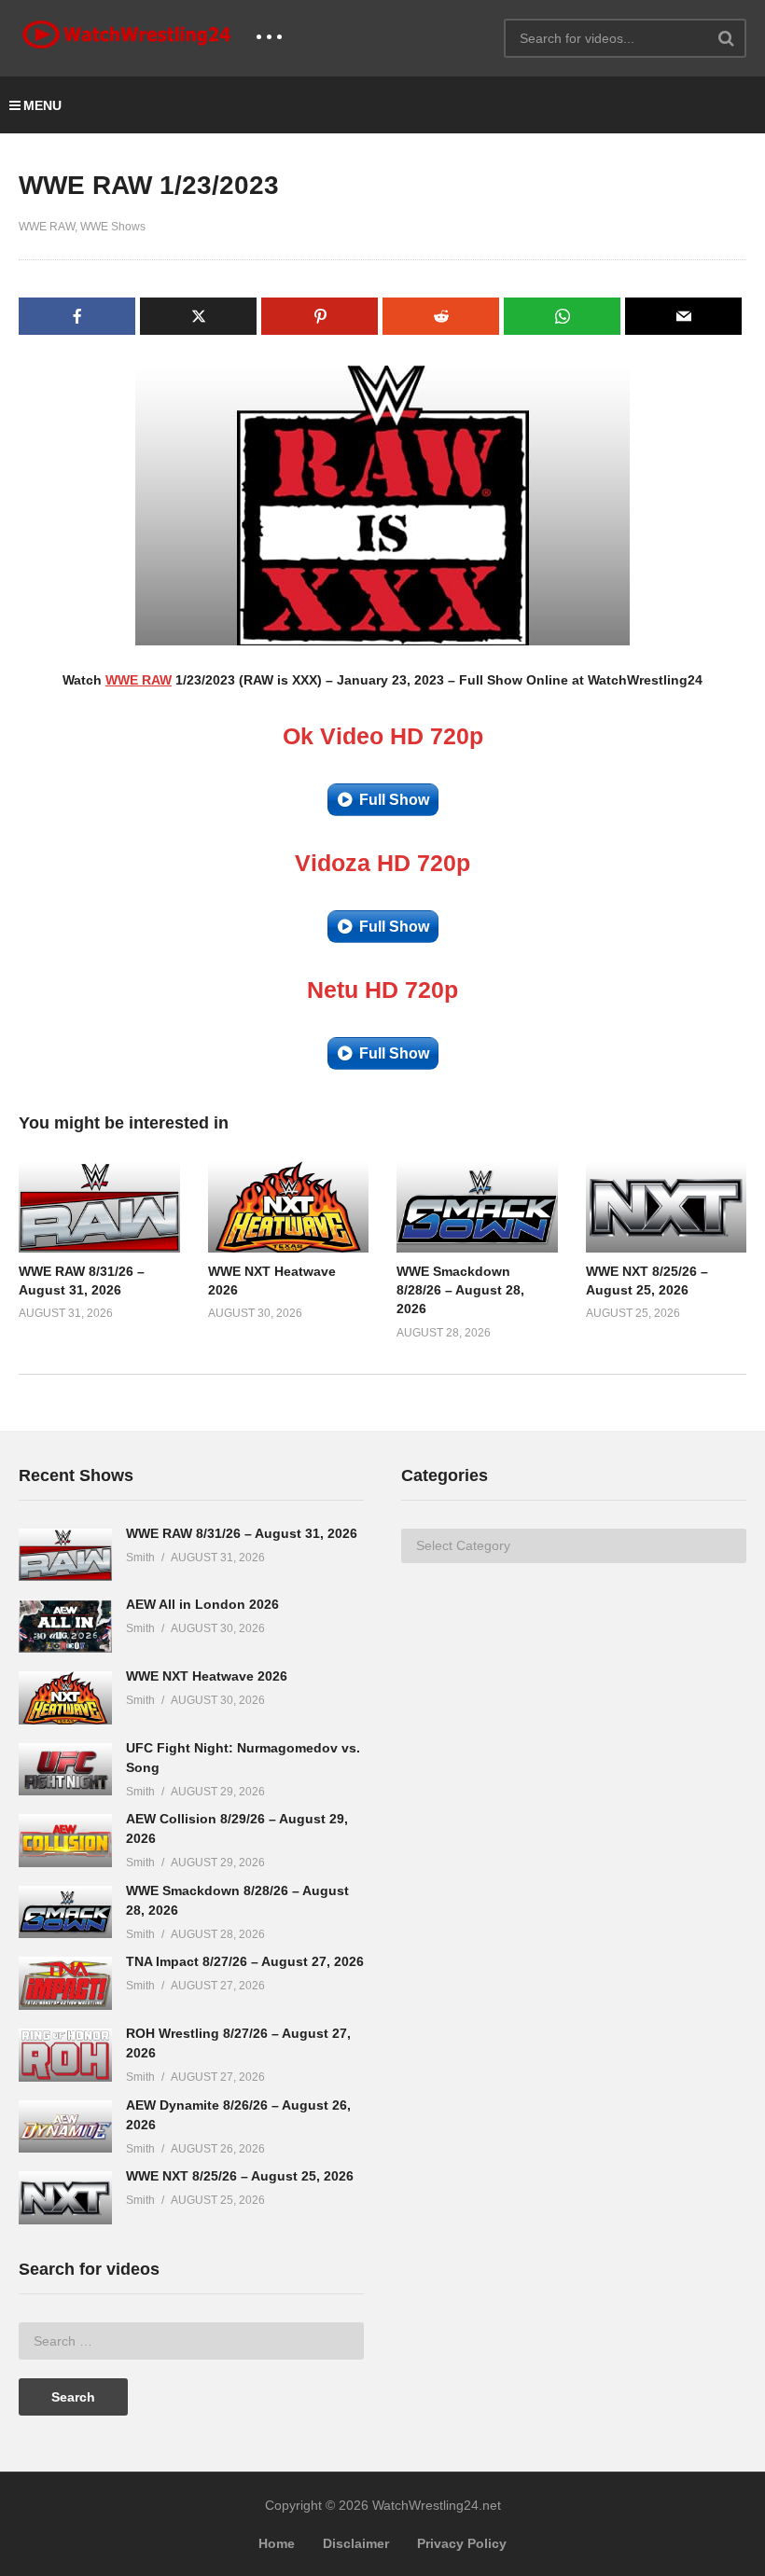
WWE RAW (47, 227)
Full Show (394, 800)
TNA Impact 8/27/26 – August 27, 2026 (245, 1961)
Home (277, 2543)
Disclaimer (356, 2543)
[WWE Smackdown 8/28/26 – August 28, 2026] (65, 1912)
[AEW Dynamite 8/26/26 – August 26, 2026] (65, 2127)
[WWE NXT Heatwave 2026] (65, 1698)
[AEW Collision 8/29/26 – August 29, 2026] (65, 1841)
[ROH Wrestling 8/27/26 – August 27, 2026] (65, 2055)
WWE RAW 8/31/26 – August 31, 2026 (242, 1533)
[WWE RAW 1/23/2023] (99, 1207)
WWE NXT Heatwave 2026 (207, 1676)
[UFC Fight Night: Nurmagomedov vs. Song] (65, 1770)
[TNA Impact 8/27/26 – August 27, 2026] (65, 1983)
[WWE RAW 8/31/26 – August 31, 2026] (65, 1555)
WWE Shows (113, 227)
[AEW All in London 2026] (65, 1626)
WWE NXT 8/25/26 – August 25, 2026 (240, 2176)
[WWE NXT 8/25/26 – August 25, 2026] (65, 2198)
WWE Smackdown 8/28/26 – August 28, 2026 (460, 1290)
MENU (42, 105)
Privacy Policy (462, 2543)
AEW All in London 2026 (202, 1604)
